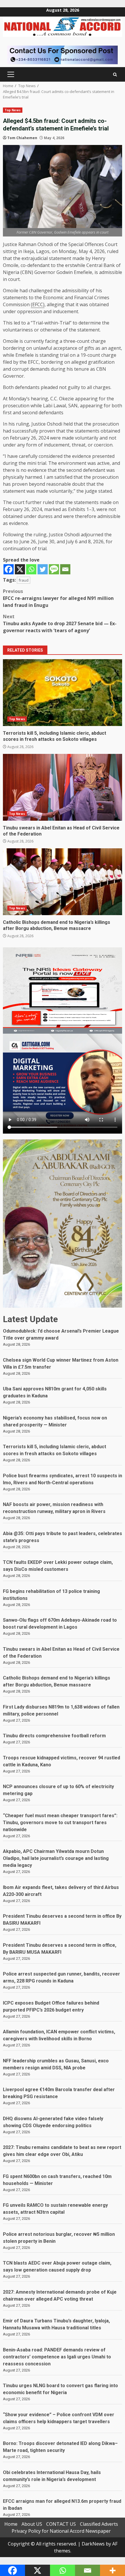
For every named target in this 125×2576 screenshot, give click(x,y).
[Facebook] (9, 569)
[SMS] (54, 569)
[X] (20, 569)
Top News (13, 110)
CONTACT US (61, 2524)
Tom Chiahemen (22, 138)
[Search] (115, 75)
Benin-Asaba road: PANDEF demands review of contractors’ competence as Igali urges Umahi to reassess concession (57, 2357)
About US (32, 2524)
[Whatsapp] (31, 569)
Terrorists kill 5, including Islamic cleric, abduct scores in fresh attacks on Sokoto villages (63, 693)
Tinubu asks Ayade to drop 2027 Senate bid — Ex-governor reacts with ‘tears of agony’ (60, 623)
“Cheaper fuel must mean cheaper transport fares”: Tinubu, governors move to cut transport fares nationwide (60, 1823)
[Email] (65, 569)
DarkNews (93, 2544)
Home (11, 2524)
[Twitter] (43, 569)
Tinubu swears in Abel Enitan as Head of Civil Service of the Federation (63, 787)
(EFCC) (38, 304)
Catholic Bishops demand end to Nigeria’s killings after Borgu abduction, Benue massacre (63, 882)
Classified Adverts (99, 2524)
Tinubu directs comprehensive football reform (54, 1736)
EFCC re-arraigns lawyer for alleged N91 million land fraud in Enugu (58, 598)
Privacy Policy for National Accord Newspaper (61, 2531)
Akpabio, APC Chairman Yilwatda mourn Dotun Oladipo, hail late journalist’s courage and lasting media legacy (56, 1858)
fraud (24, 580)
